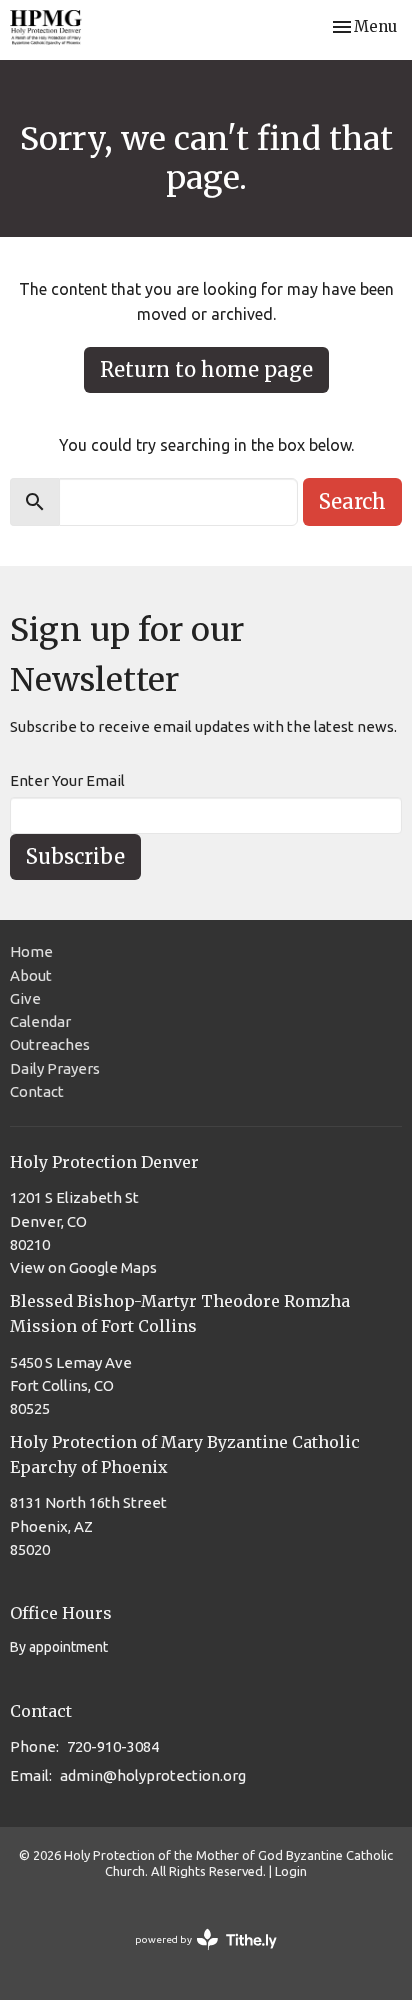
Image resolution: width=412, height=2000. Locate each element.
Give (25, 998)
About (31, 975)
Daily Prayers (55, 1068)
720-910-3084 (113, 1746)
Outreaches (50, 1044)
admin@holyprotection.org (153, 1775)
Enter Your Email (67, 780)
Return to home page (206, 369)
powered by (197, 1957)
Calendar (40, 1021)
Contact (37, 1091)
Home (31, 951)
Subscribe (75, 856)
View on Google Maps (83, 1267)
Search (352, 501)
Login (291, 1871)
